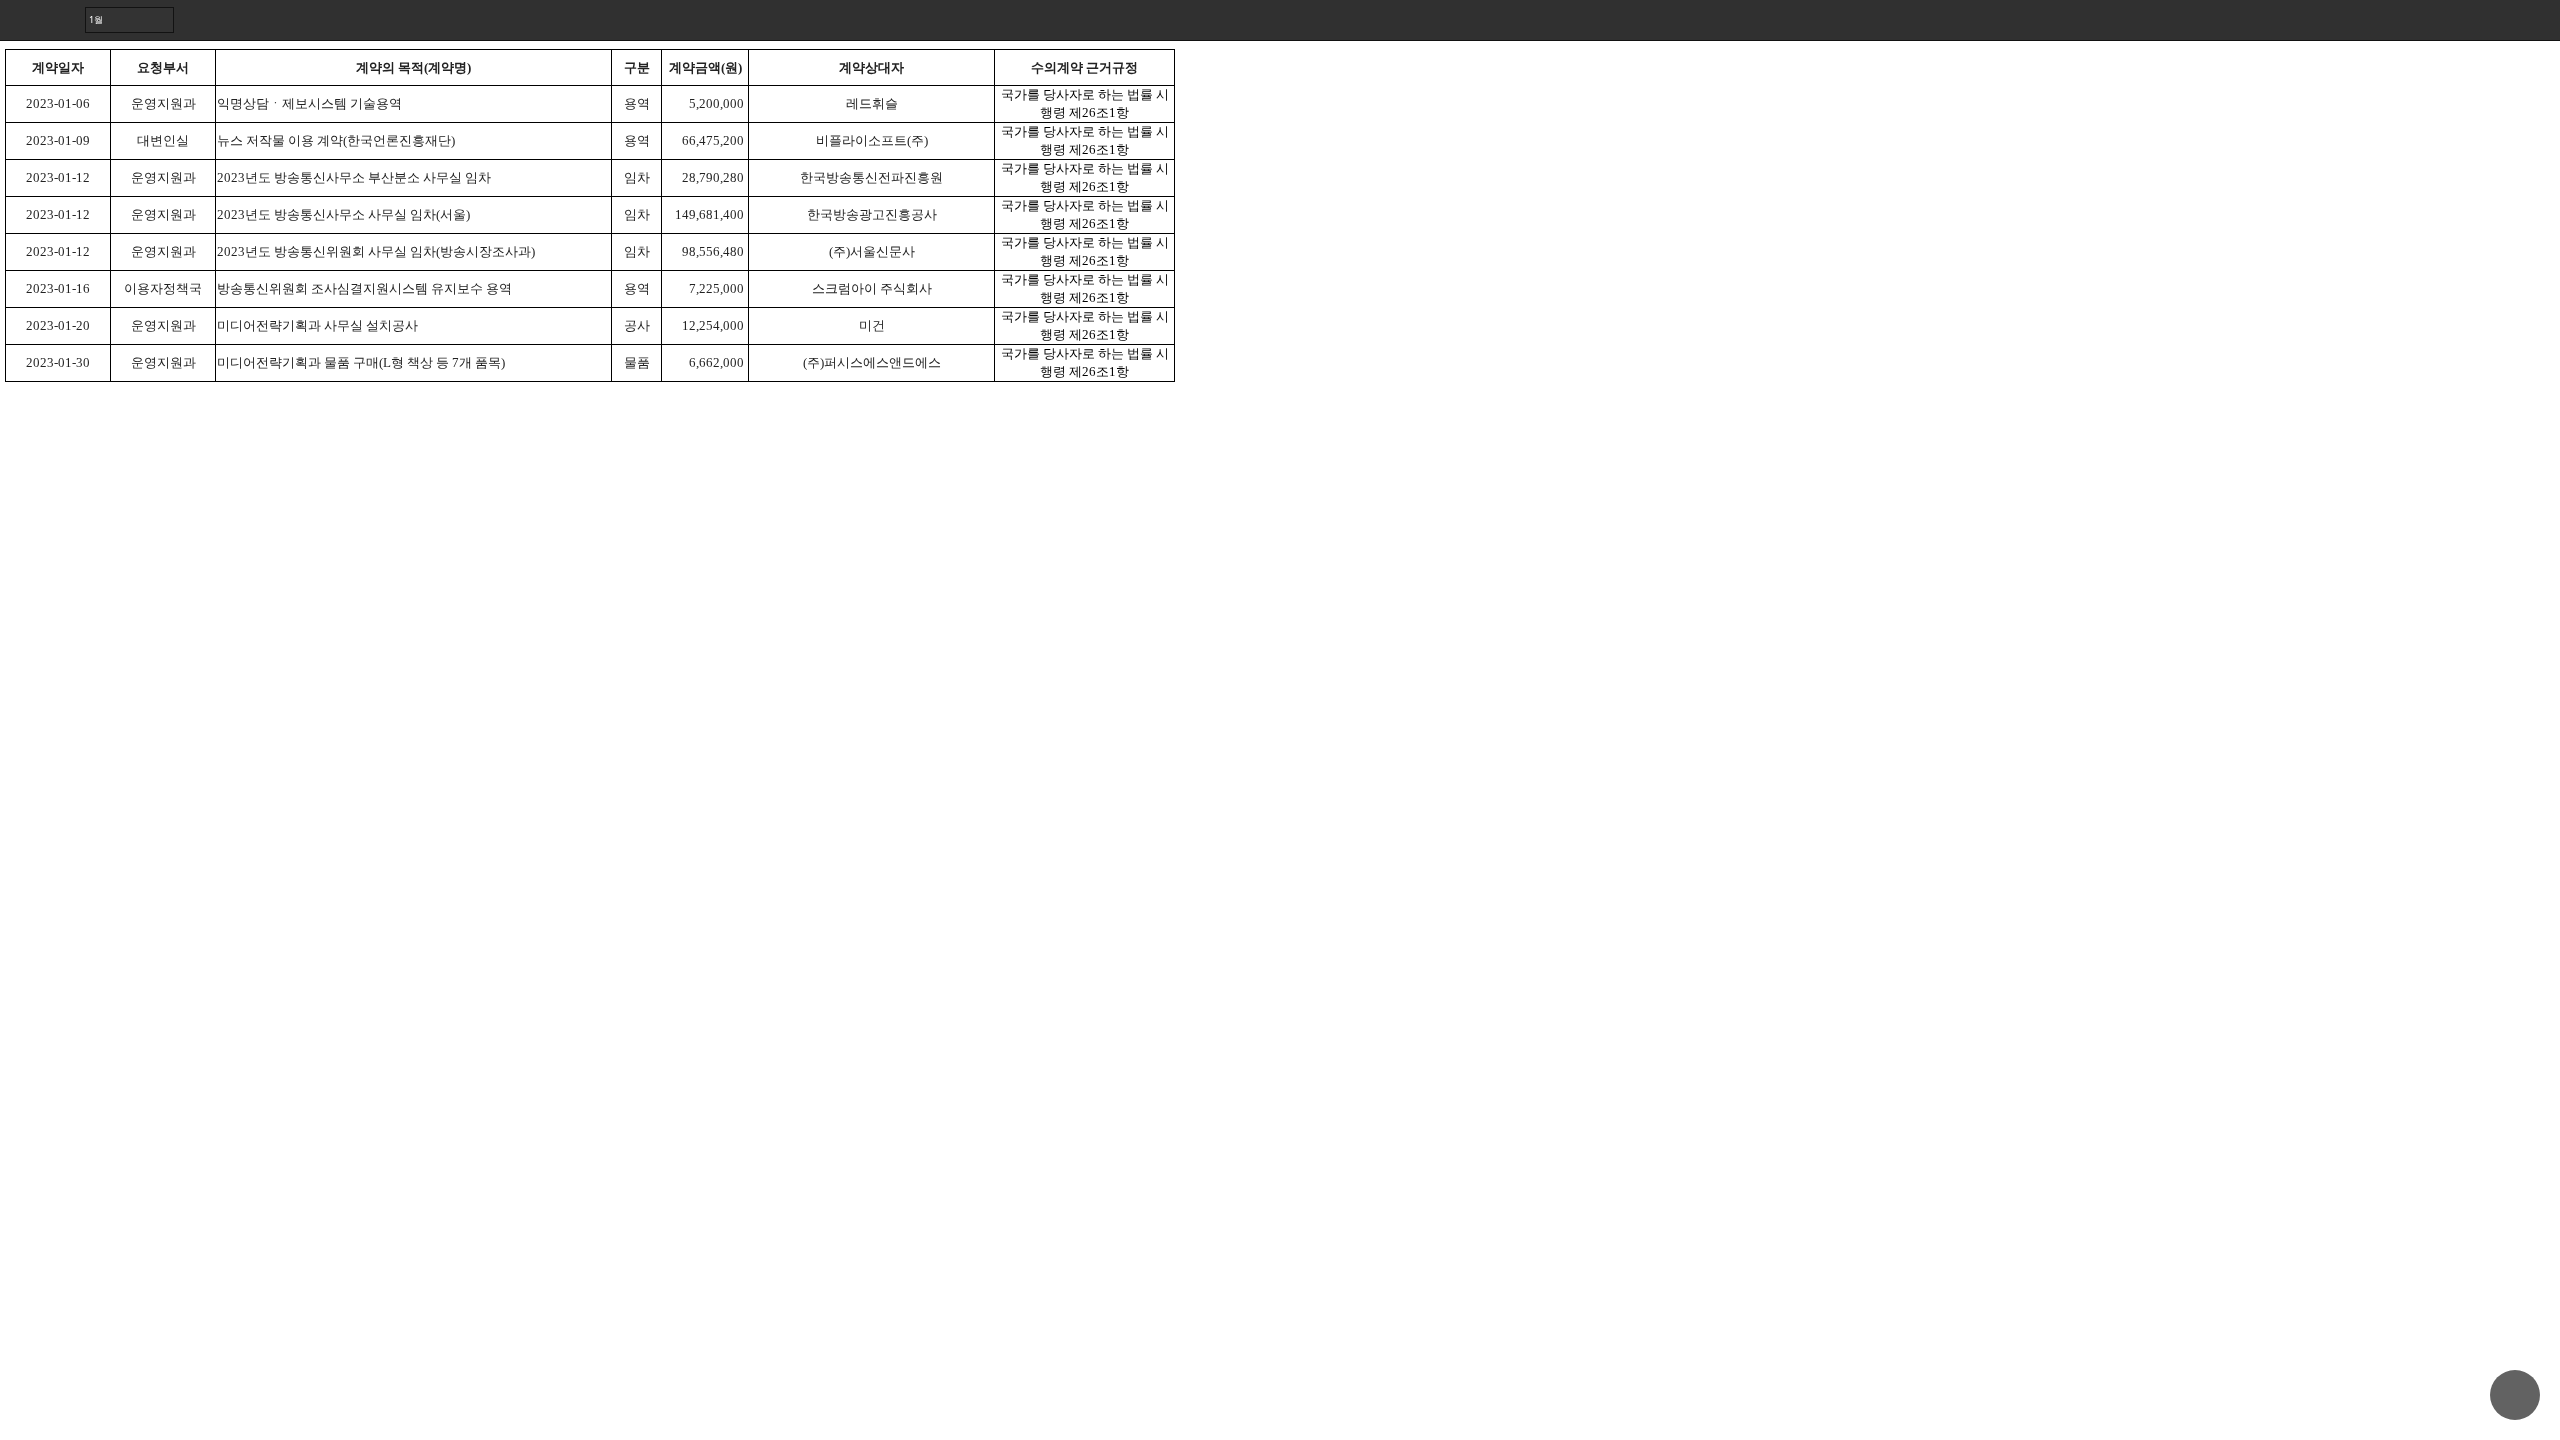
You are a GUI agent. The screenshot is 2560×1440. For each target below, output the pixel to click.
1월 (96, 19)
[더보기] (2540, 20)
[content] (1280, 720)
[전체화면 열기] (2500, 20)
